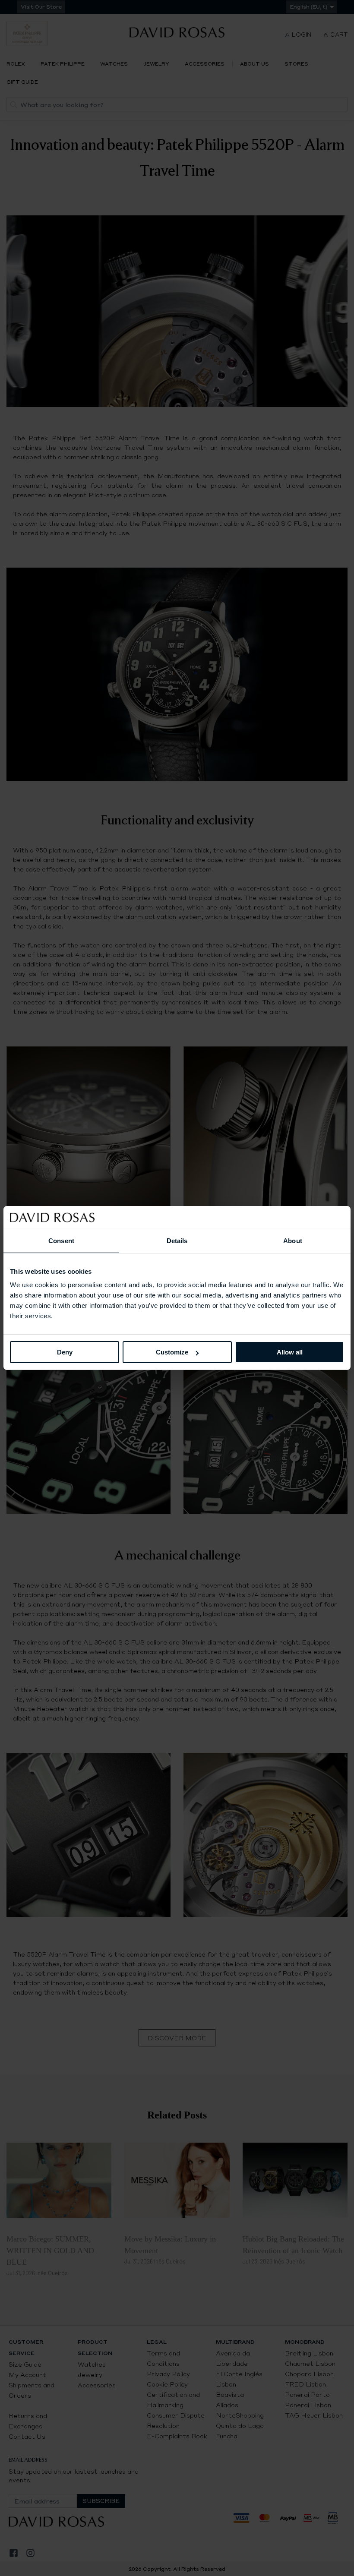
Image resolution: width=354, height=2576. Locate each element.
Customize (172, 1352)
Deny (65, 1352)
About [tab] (293, 1240)
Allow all (290, 1352)
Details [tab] (177, 1240)
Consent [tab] (61, 1240)
